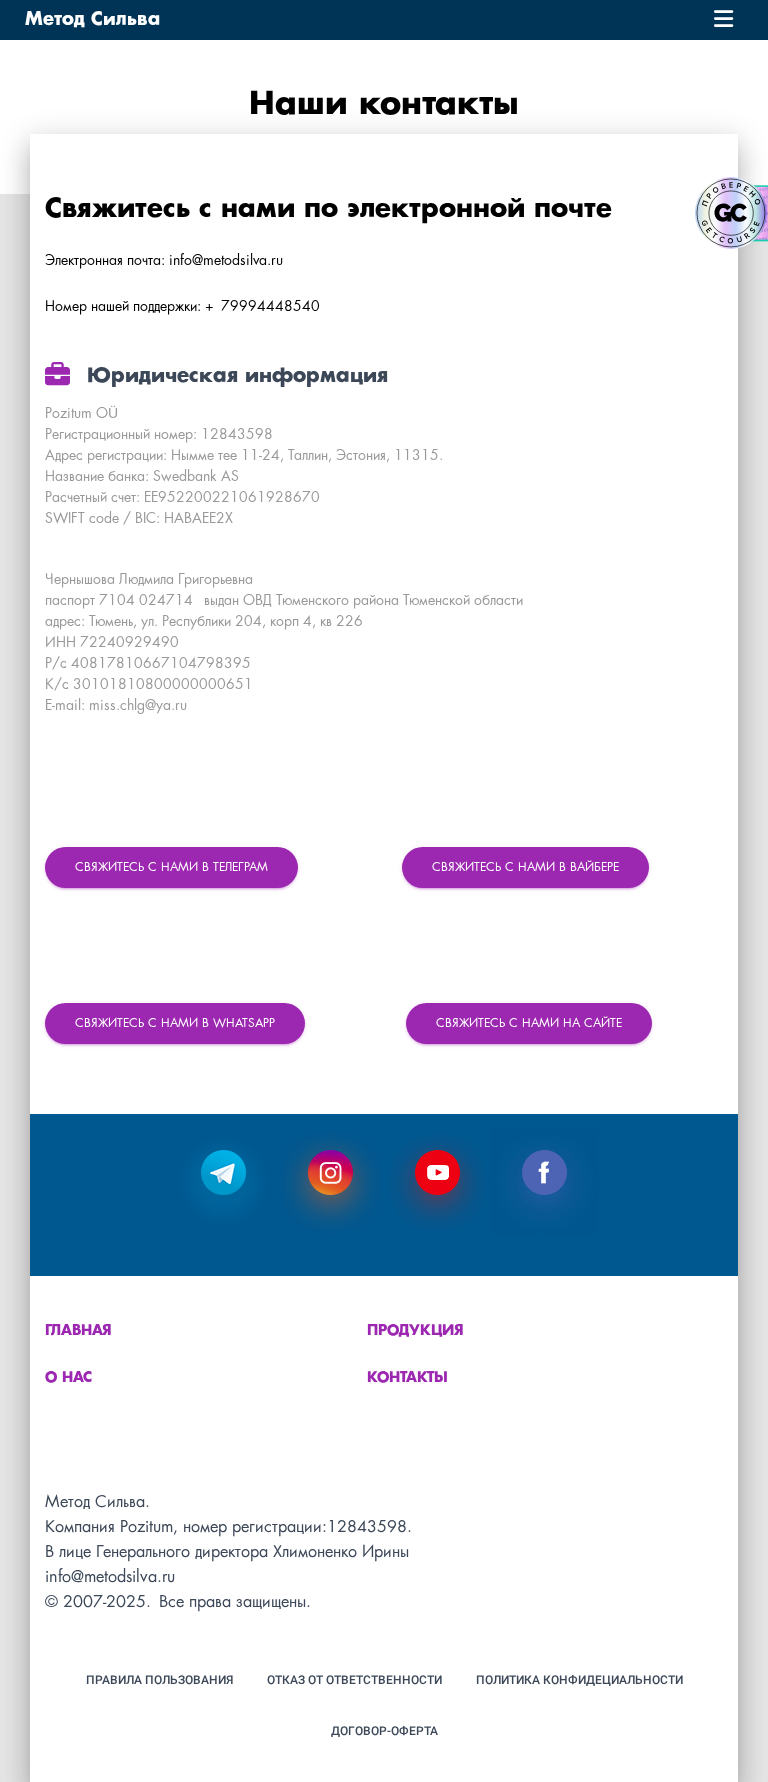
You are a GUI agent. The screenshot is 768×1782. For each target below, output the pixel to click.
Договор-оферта (384, 1731)
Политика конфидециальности (579, 1680)
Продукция (415, 1331)
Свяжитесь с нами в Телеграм (171, 867)
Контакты (407, 1378)
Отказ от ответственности (354, 1680)
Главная (78, 1331)
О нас (68, 1378)
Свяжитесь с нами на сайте (529, 1023)
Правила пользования (159, 1680)
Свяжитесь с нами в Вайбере (525, 867)
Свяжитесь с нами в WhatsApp (175, 1023)
